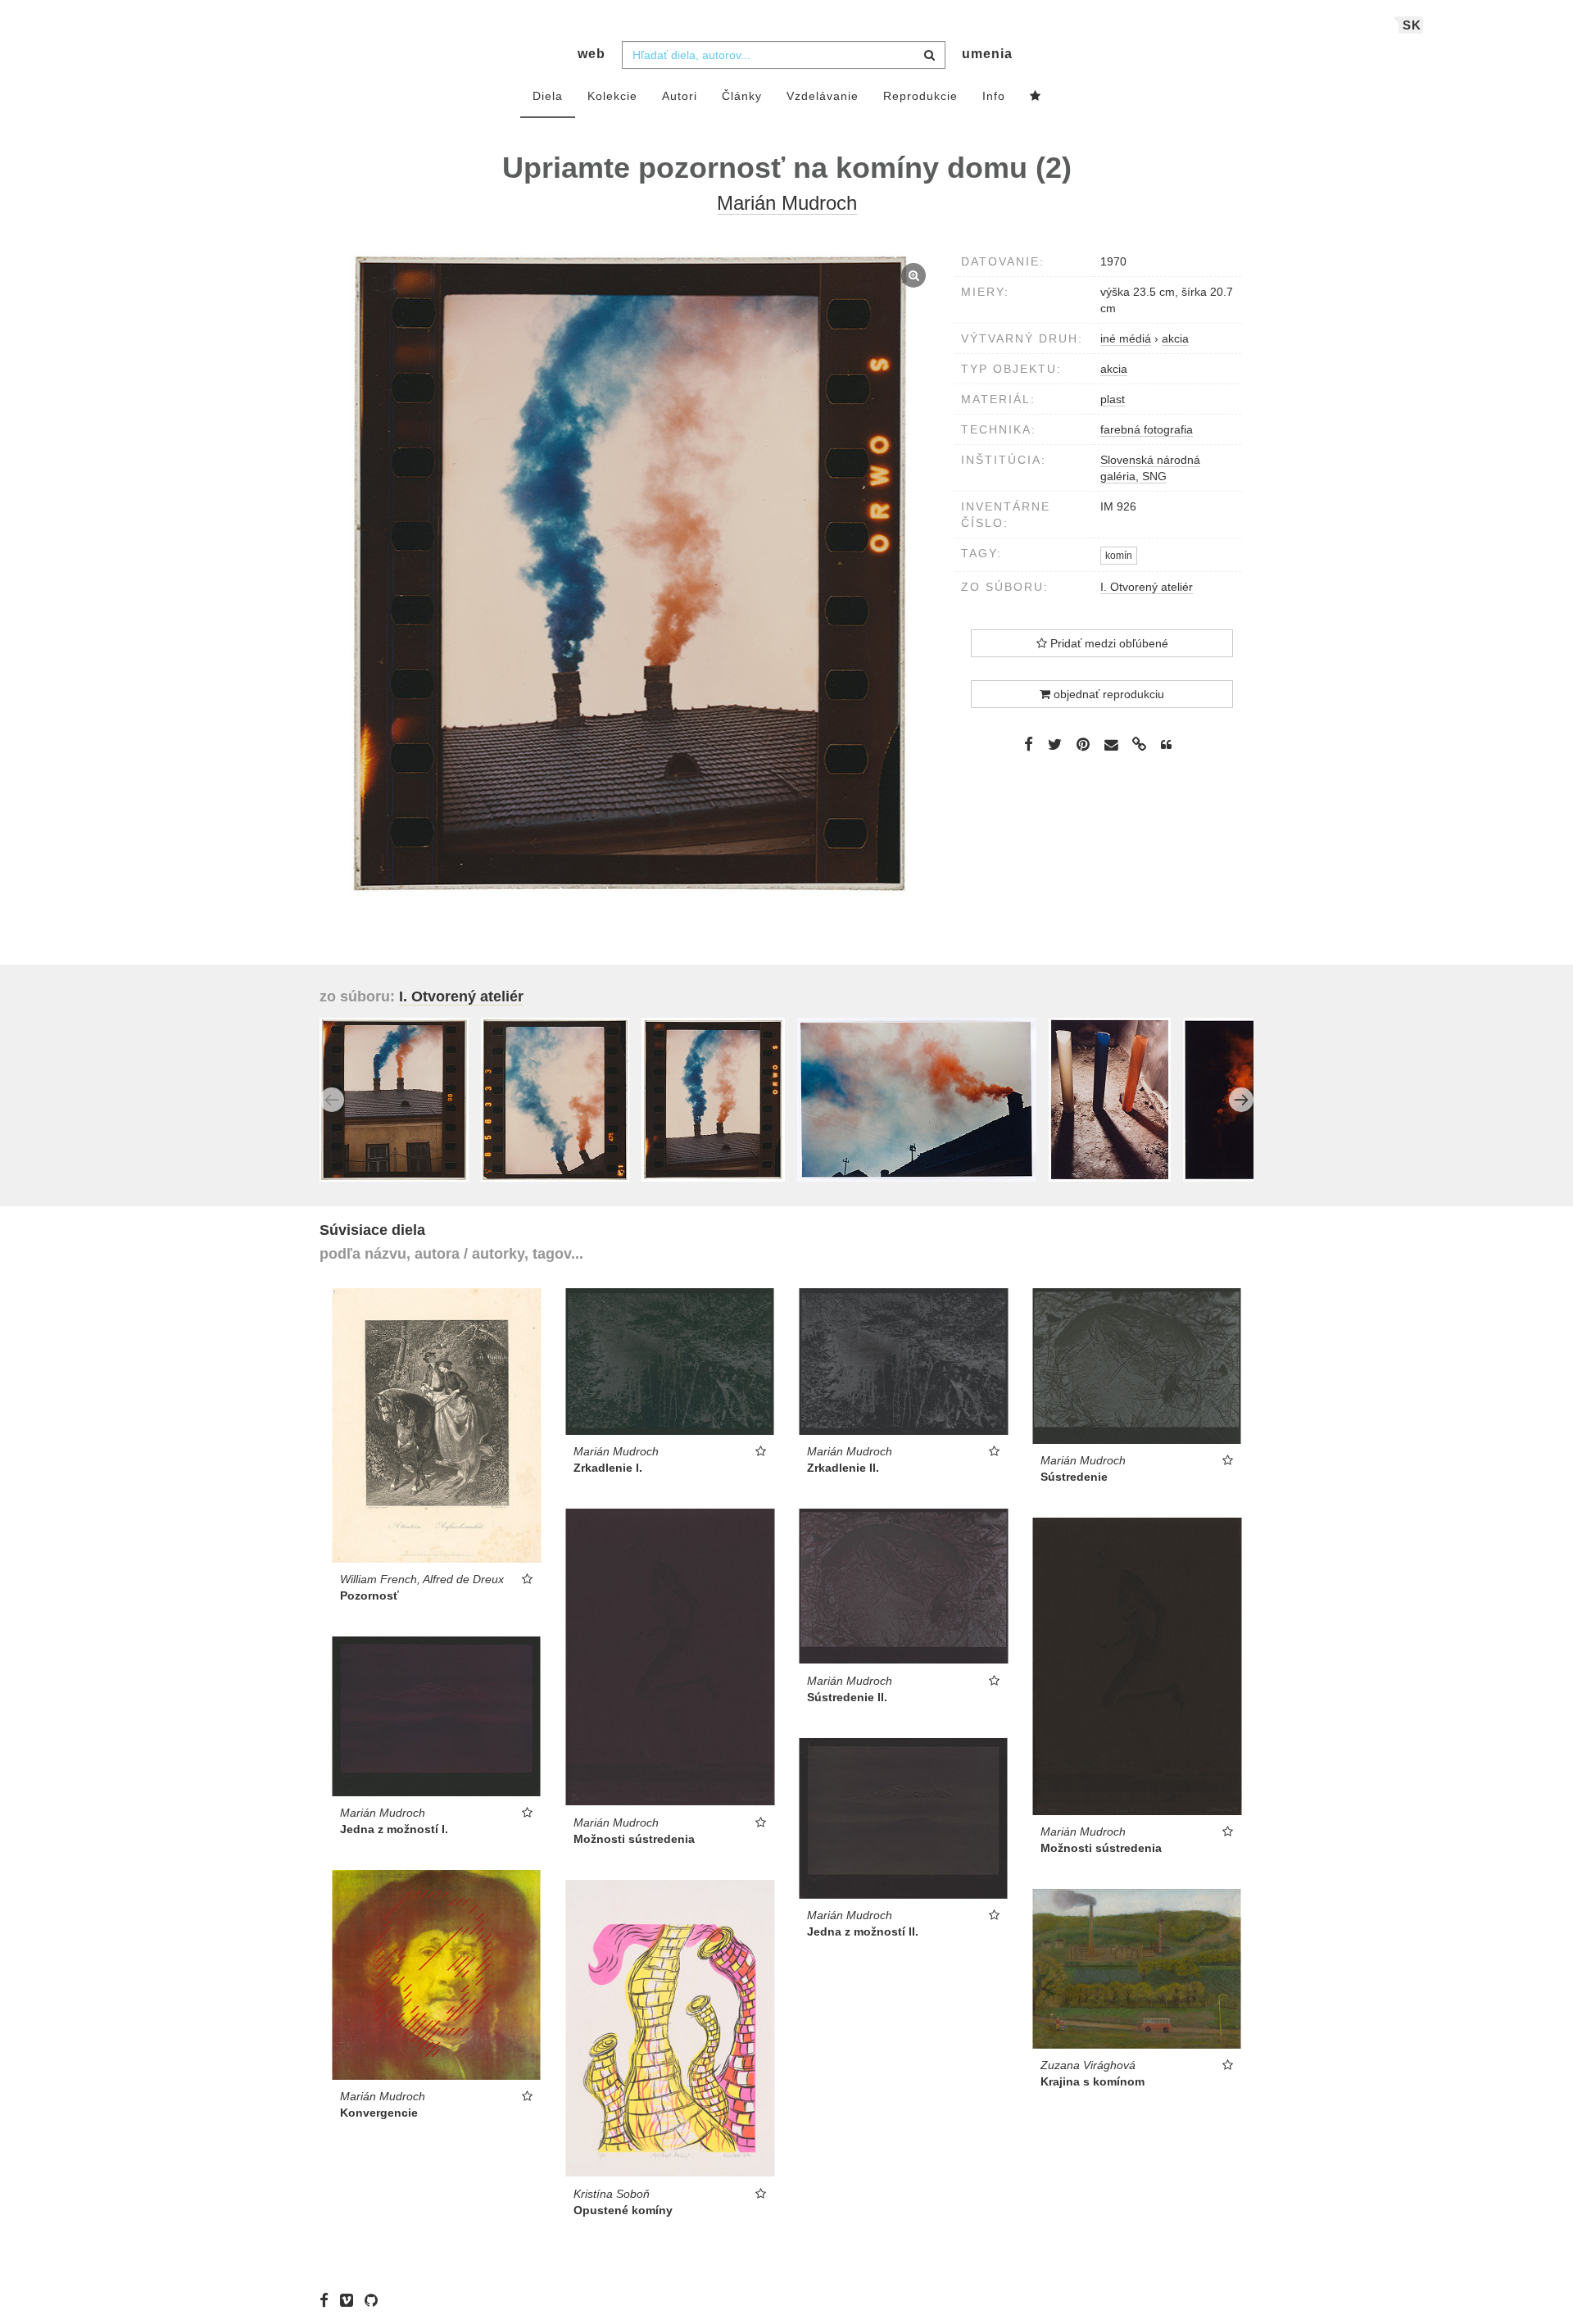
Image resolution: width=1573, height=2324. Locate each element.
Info (994, 96)
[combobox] (784, 55)
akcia (1114, 369)
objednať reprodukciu (1107, 694)
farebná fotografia (1147, 429)
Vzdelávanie (823, 96)
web (592, 54)
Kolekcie (612, 96)
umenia (987, 54)
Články (742, 96)
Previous (332, 1100)
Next (1241, 1100)
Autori (680, 96)
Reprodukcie (920, 96)
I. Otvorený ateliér (1147, 587)
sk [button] (1412, 25)
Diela (548, 96)
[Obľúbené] (1036, 97)
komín (1119, 556)
